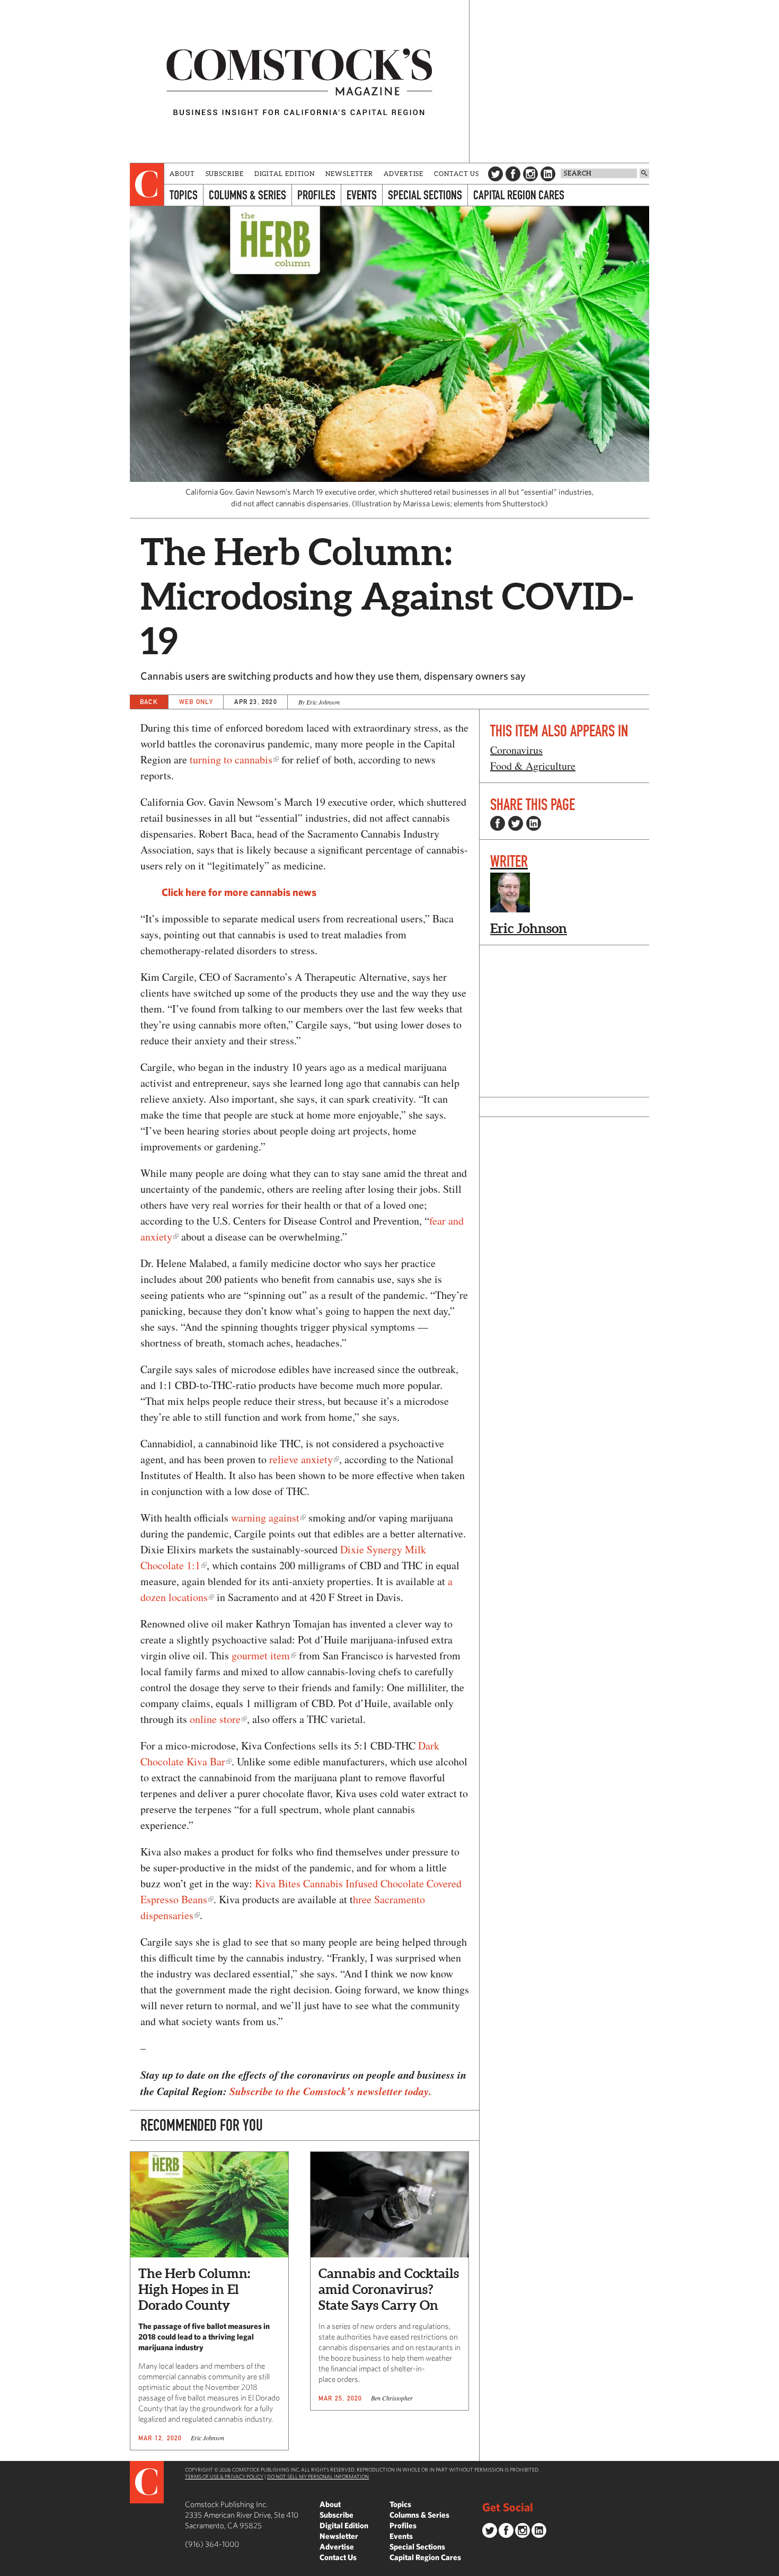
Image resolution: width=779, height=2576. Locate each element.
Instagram (530, 174)
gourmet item (261, 1655)
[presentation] (147, 184)
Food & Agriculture (533, 766)
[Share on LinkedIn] (534, 823)
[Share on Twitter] (516, 823)
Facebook (513, 174)
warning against (265, 1518)
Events (362, 195)
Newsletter (349, 174)
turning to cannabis (231, 759)
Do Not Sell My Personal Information (318, 2476)
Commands (8, 2568)
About (182, 174)
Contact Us (457, 174)
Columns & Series (247, 195)
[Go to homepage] (299, 81)
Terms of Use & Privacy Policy (224, 2476)
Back (149, 702)
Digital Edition (285, 174)
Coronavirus (516, 750)
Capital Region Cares (519, 195)
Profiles (316, 195)
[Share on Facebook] (498, 823)
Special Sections (425, 195)
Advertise (404, 174)
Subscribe (225, 174)
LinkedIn (548, 174)
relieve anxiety (301, 1459)
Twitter (495, 174)
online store (215, 1719)
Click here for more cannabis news (239, 892)
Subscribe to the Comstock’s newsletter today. (330, 2091)
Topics (184, 195)
